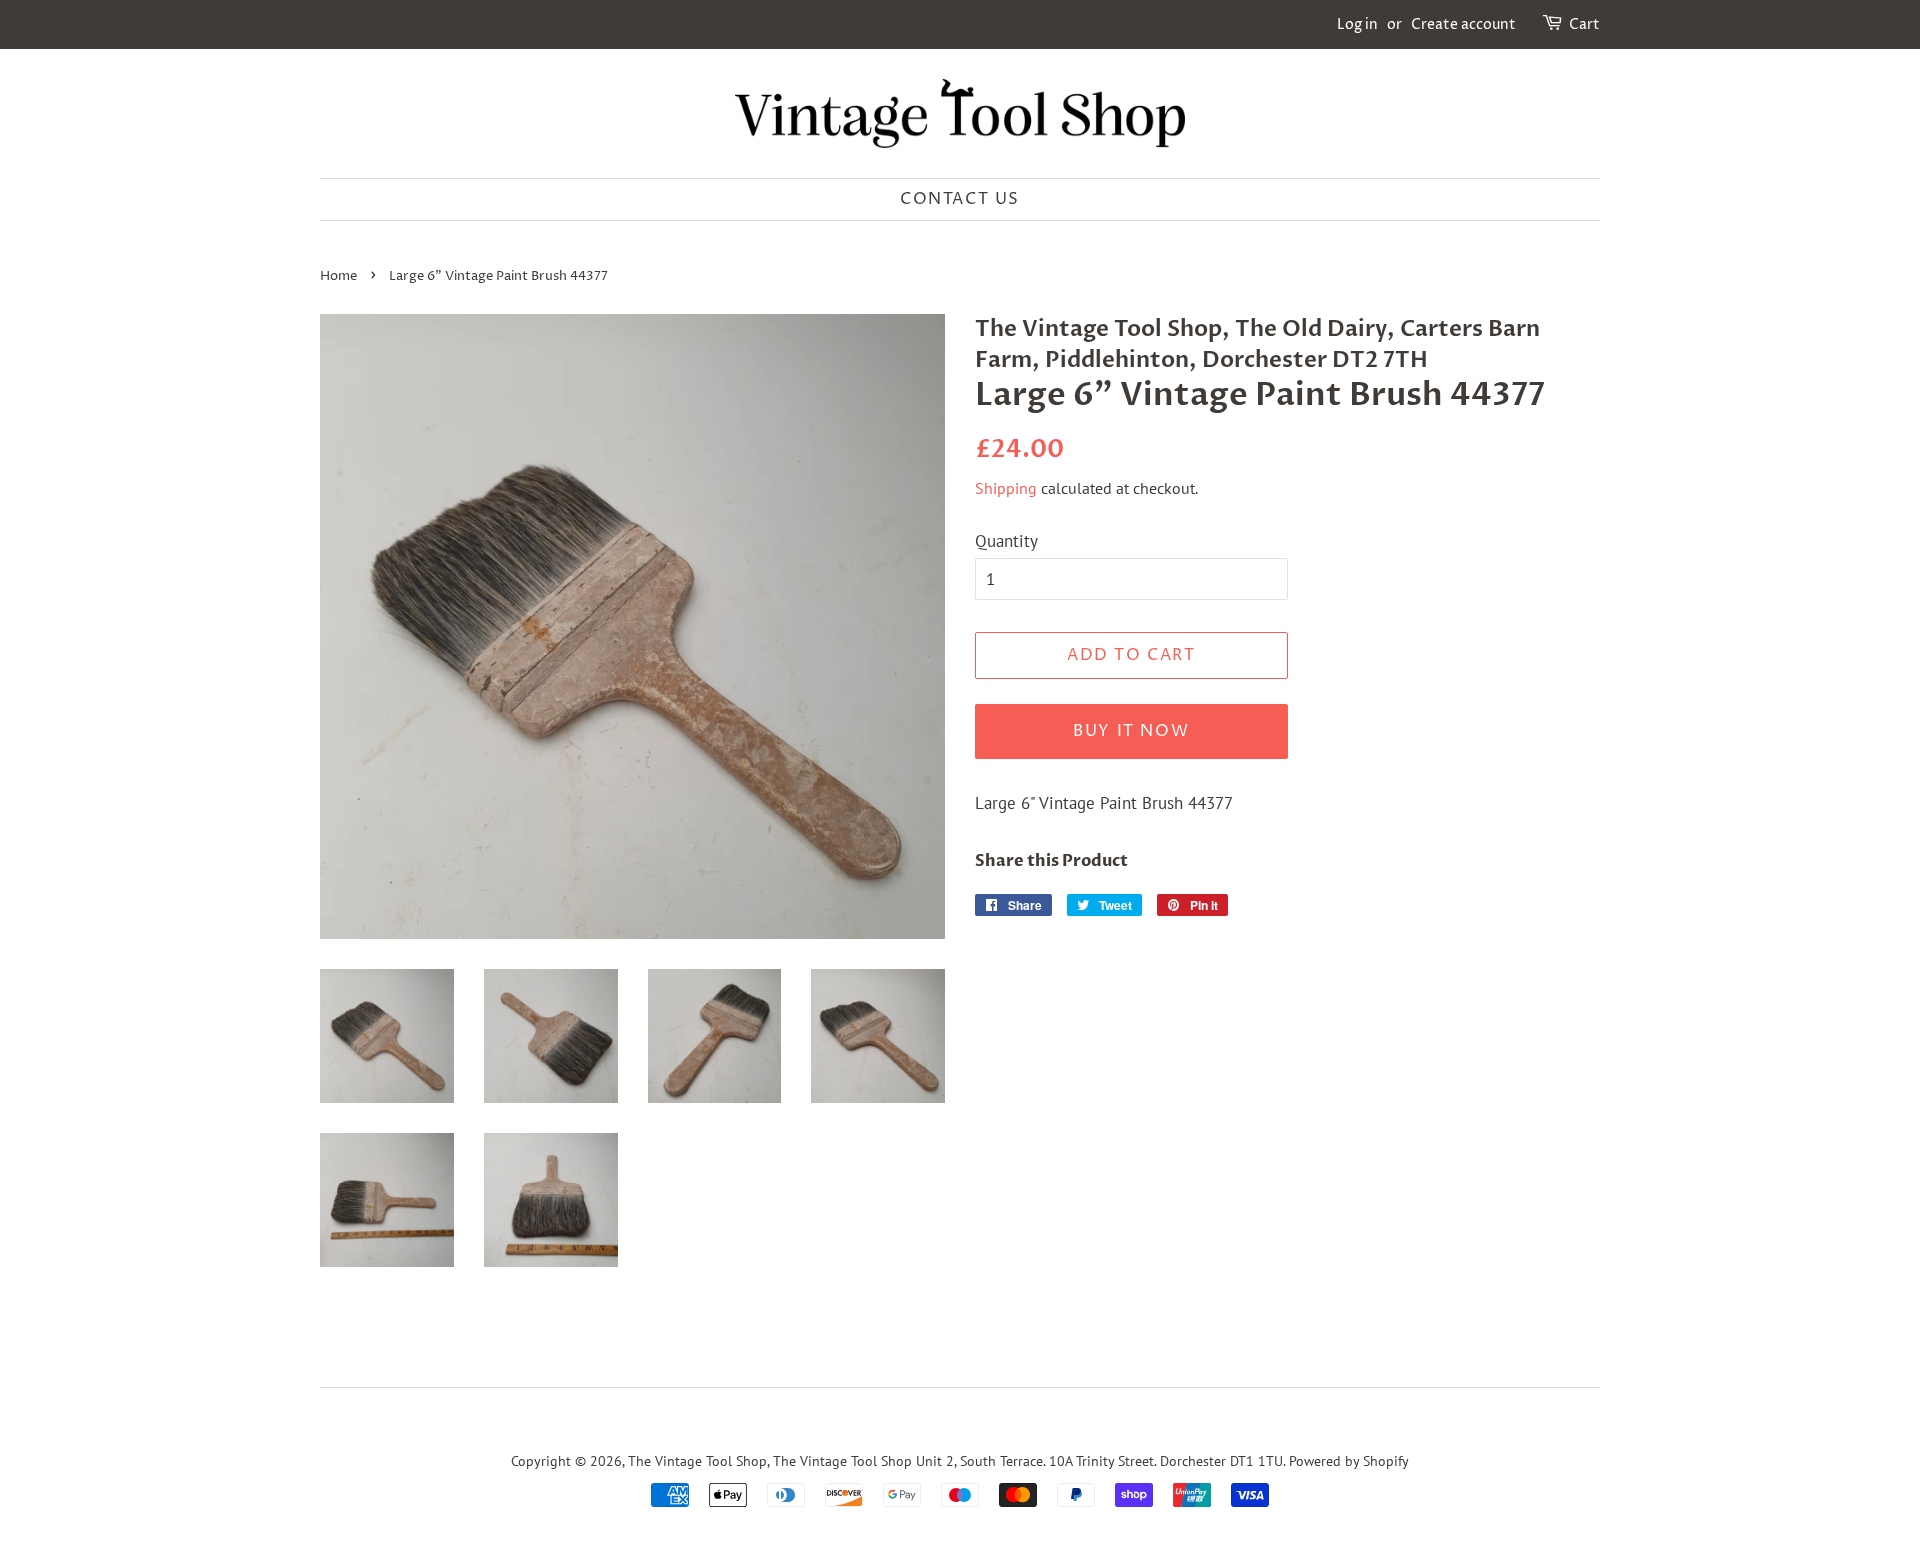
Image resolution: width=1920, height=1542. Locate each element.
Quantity (1006, 541)
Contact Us (960, 199)
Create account (1463, 24)
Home (338, 276)
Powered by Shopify (1349, 1460)
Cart (1584, 24)
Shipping (1006, 488)
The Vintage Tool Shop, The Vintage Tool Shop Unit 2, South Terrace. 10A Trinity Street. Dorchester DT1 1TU (955, 1460)
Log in (1357, 24)
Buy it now (1131, 731)
